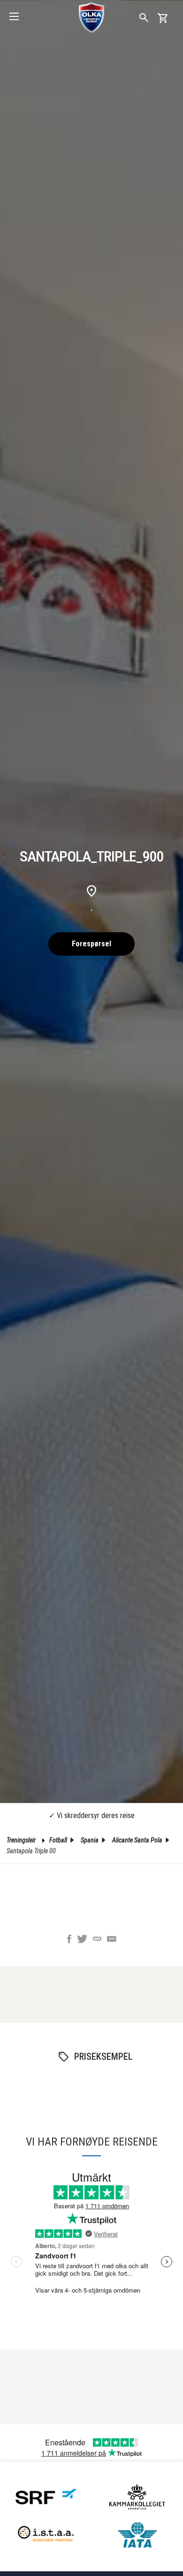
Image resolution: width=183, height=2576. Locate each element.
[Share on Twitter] (82, 1940)
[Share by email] (112, 1940)
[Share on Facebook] (69, 1940)
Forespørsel (91, 944)
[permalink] (97, 1940)
